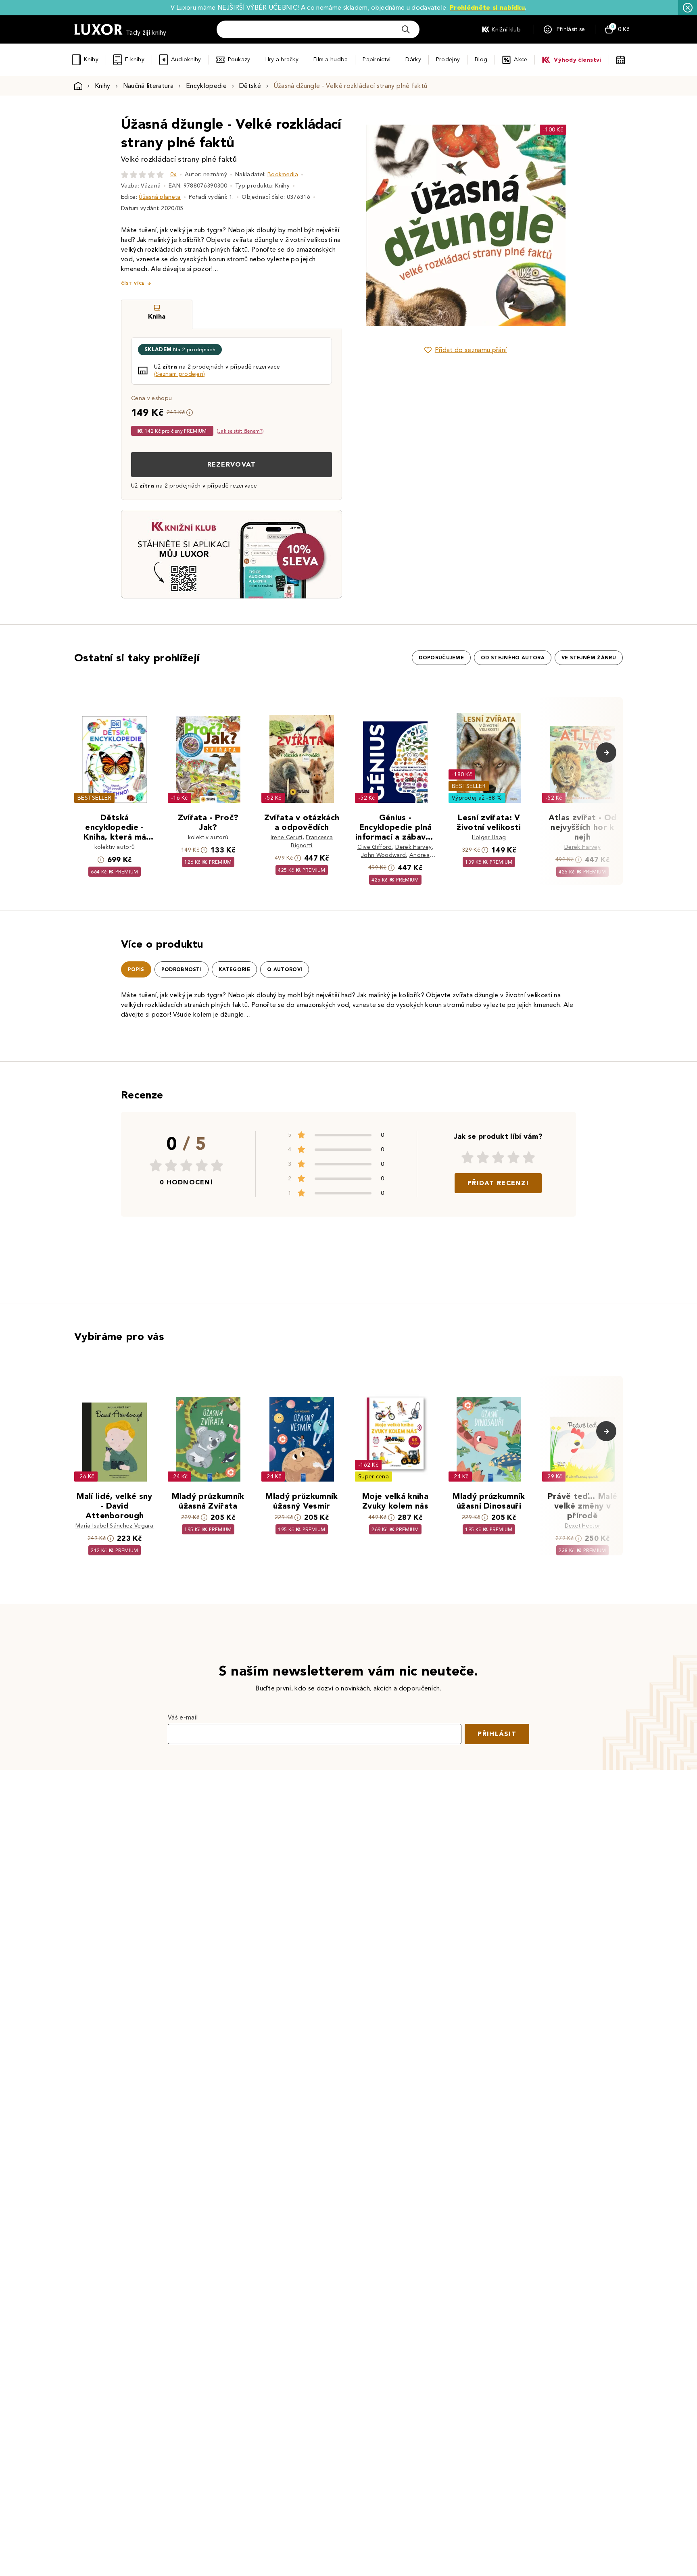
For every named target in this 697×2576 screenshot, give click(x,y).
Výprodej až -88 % (477, 798)
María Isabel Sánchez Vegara (115, 1526)
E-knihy (135, 59)
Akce (521, 59)
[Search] (406, 29)
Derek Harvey (413, 847)
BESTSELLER (94, 798)
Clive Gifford (375, 847)
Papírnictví (377, 59)
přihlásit (497, 1734)
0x (173, 174)
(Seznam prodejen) (179, 374)
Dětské (250, 86)
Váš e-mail (183, 1717)
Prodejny (448, 59)
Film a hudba (331, 59)
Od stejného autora (513, 658)
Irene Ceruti (287, 837)
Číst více (133, 283)
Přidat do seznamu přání (471, 350)
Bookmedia (283, 174)
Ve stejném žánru (589, 658)
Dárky (413, 59)
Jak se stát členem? (240, 431)
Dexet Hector (583, 1526)
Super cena (374, 1477)
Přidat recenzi (498, 1183)
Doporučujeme (441, 658)
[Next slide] (556, 225)
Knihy (91, 59)
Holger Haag (489, 837)
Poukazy (239, 59)
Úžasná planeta (160, 197)
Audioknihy (186, 59)
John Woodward (383, 855)
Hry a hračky (282, 59)
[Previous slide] (375, 225)
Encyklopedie (206, 86)
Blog (481, 59)
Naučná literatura (148, 86)
